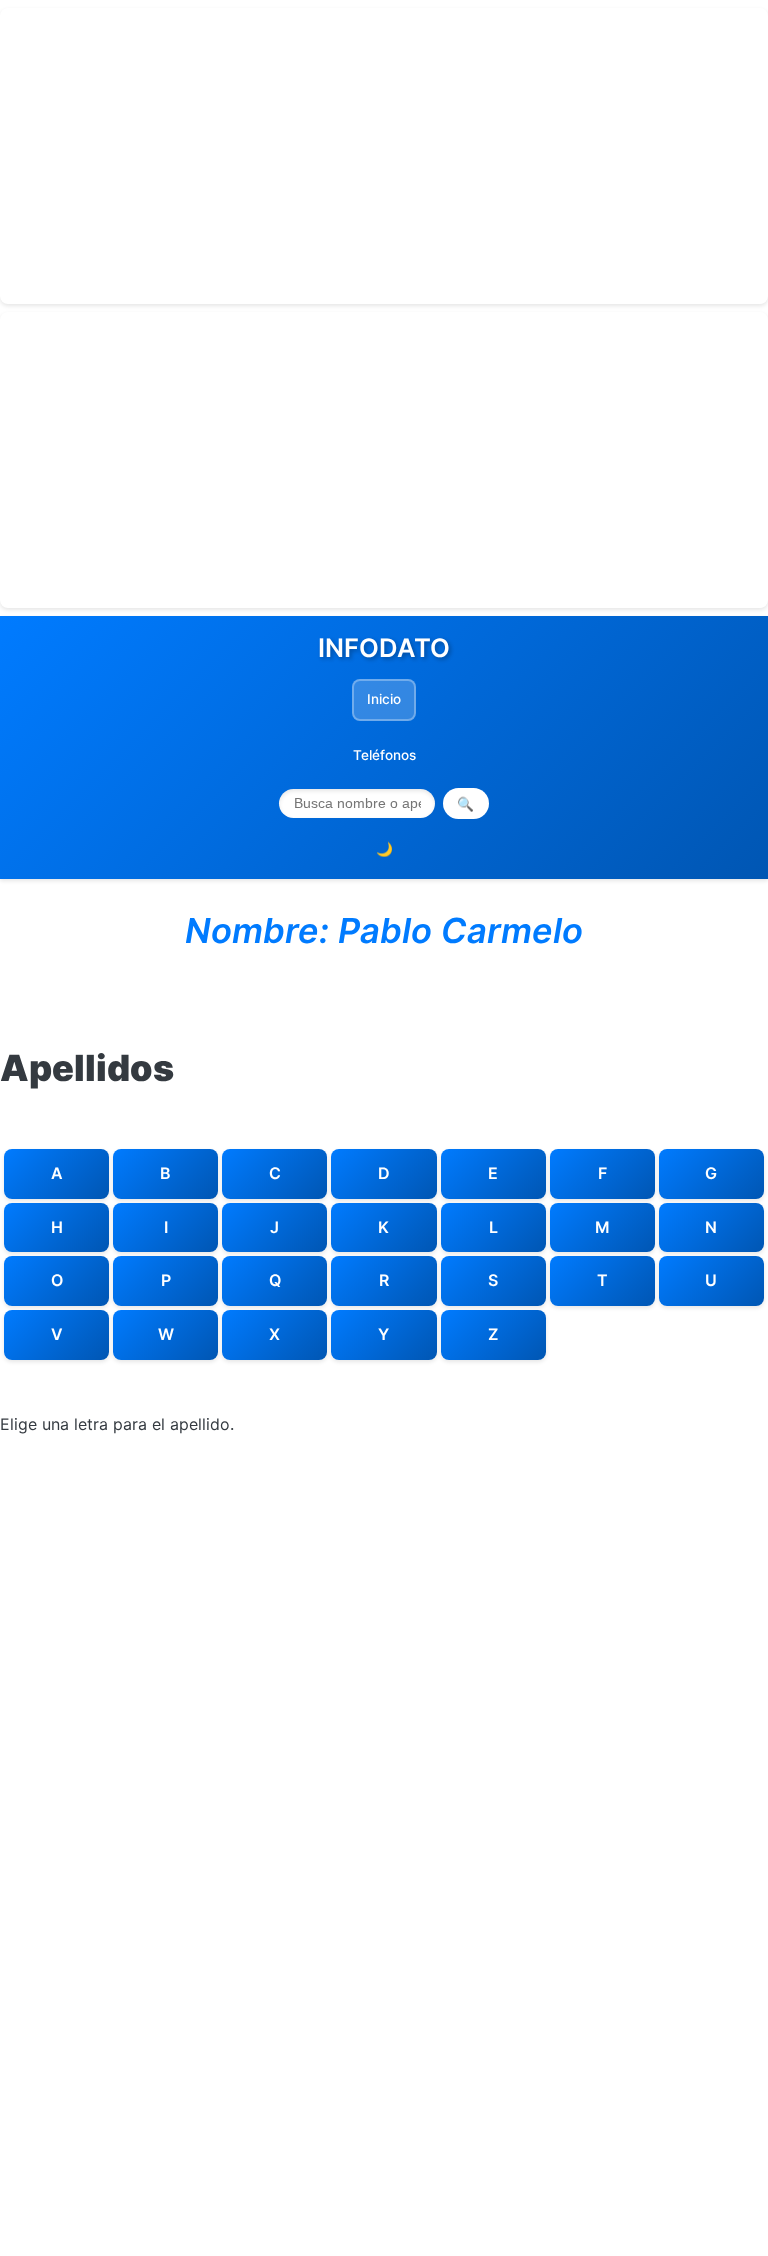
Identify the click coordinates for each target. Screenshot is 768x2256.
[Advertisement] (384, 156)
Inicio (384, 699)
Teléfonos (384, 755)
